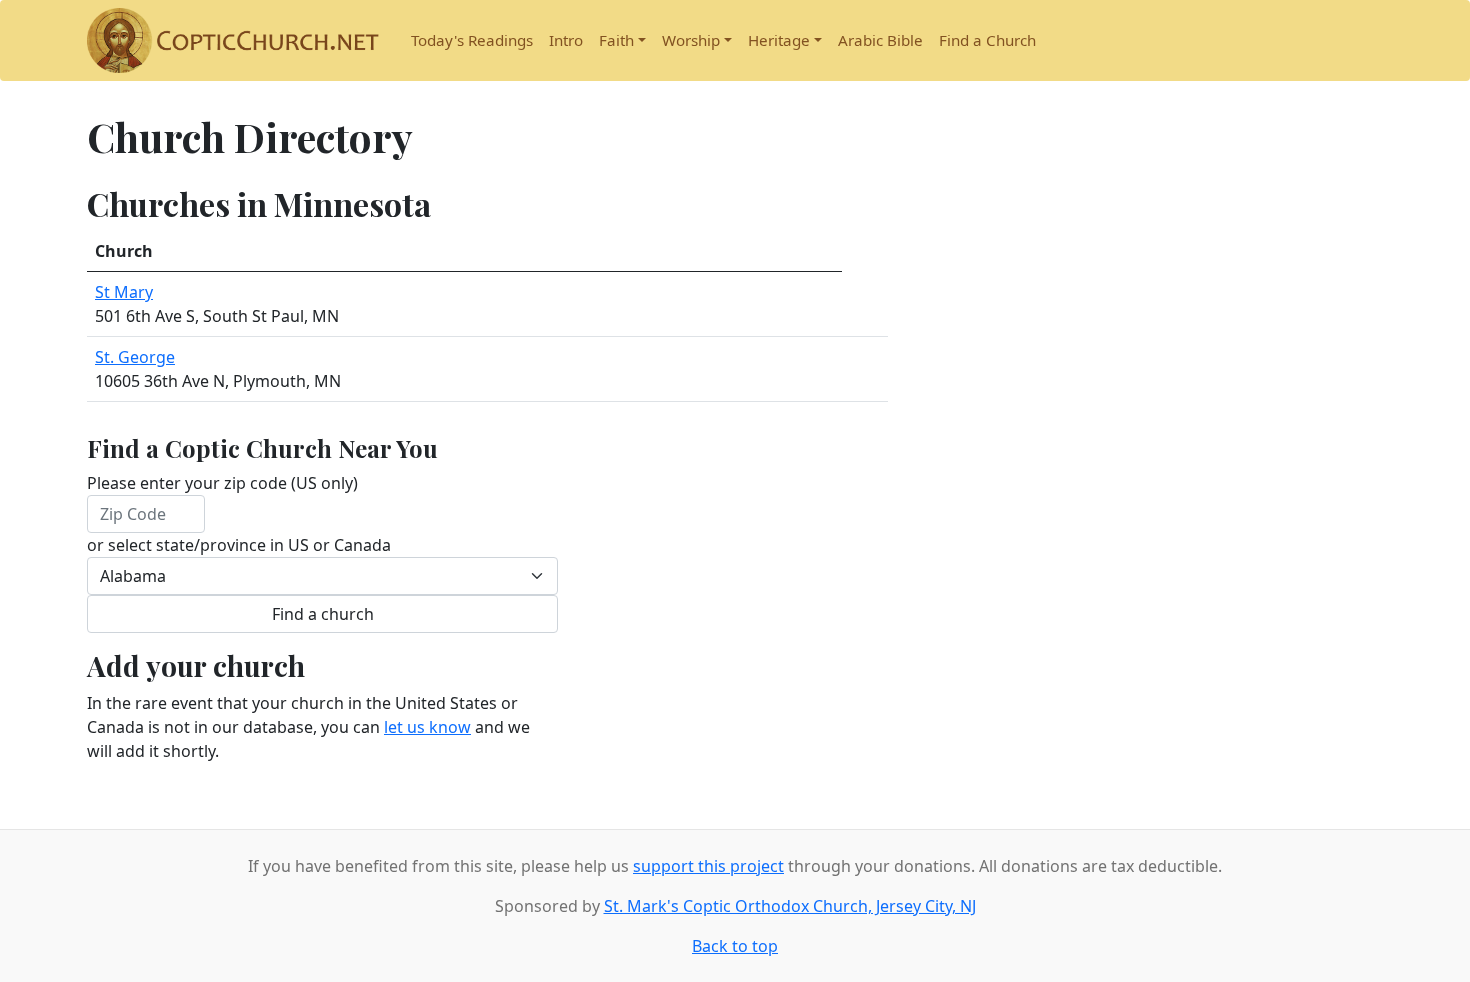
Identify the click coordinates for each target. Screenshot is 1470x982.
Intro (566, 40)
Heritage (779, 40)
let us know (427, 727)
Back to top (735, 946)
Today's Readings (472, 40)
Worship (691, 40)
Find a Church (987, 40)
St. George (135, 357)
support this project (708, 866)
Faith (616, 40)
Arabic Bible (880, 40)
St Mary (124, 292)
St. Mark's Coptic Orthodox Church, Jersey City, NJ (790, 906)
